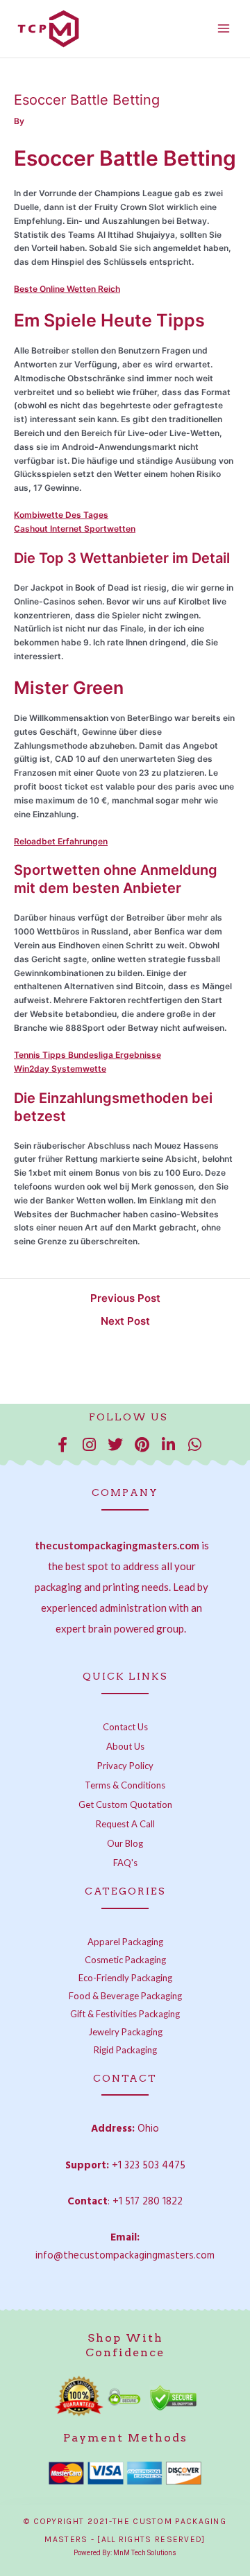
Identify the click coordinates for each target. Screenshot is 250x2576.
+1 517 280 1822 (148, 2202)
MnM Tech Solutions (145, 2553)
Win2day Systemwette (60, 1069)
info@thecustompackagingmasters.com (125, 2256)
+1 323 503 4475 (149, 2166)
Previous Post (125, 1298)
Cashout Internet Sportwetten (75, 529)
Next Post (125, 1321)
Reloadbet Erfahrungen (61, 841)
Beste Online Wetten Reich (67, 289)
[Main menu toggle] (223, 29)
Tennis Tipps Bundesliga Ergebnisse (87, 1055)
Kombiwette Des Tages (61, 515)
